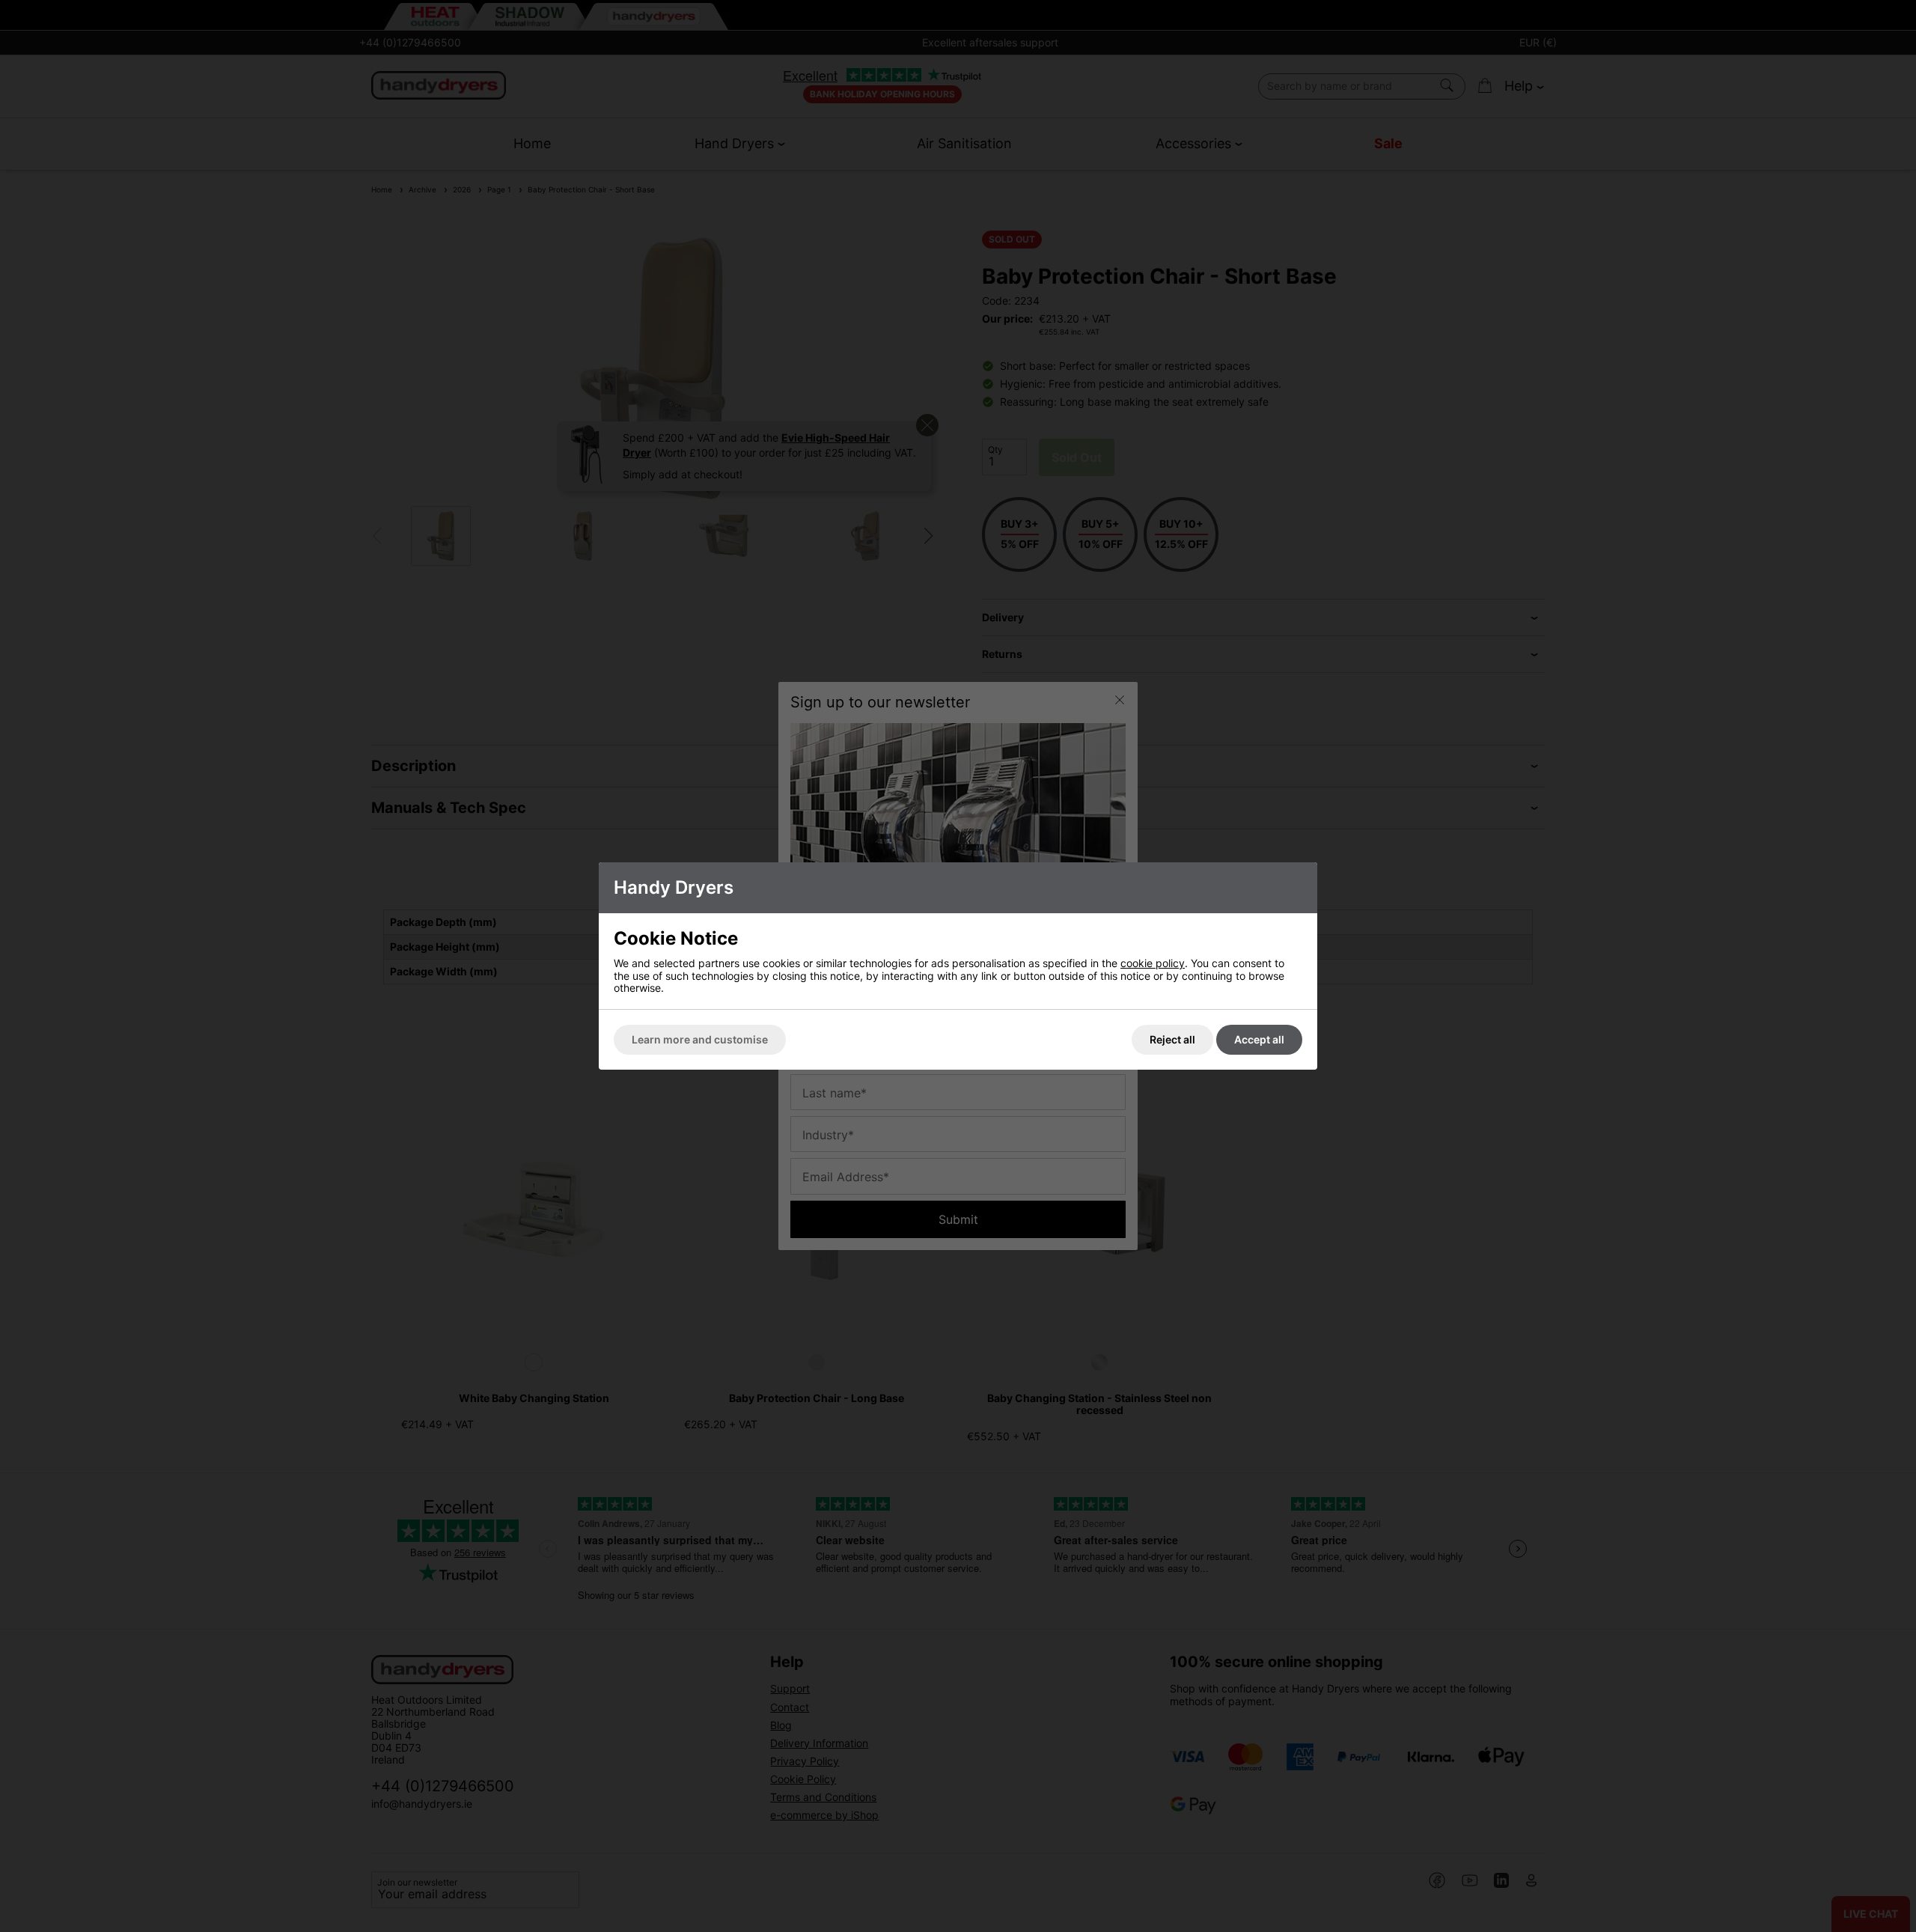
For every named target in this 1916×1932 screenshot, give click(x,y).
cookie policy (1153, 963)
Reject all (1172, 1039)
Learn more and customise (700, 1039)
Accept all (1259, 1039)
